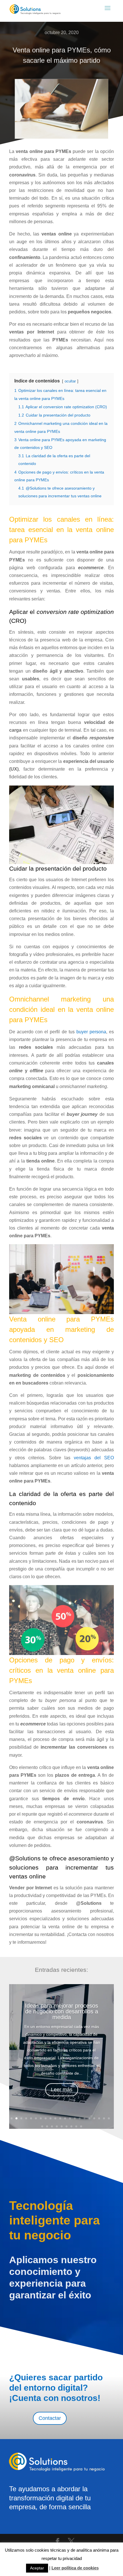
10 (55, 2118)
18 (94, 2118)
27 (67, 2126)
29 (76, 2126)
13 (70, 2118)
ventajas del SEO (94, 1458)
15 (80, 2118)
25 (57, 2126)
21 (109, 2118)
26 (62, 2126)
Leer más (62, 2090)
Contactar (50, 2418)
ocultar (70, 381)
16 (85, 2118)
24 (52, 2126)
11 (60, 2118)
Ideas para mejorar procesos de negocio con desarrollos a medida (61, 2011)
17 (89, 2118)
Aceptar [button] (37, 2568)
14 (75, 2118)
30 (81, 2126)
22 (42, 2126)
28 (71, 2126)
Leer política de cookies (75, 2568)
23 (47, 2126)
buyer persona (91, 1032)
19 (99, 2118)
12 (65, 2118)
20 (104, 2118)
